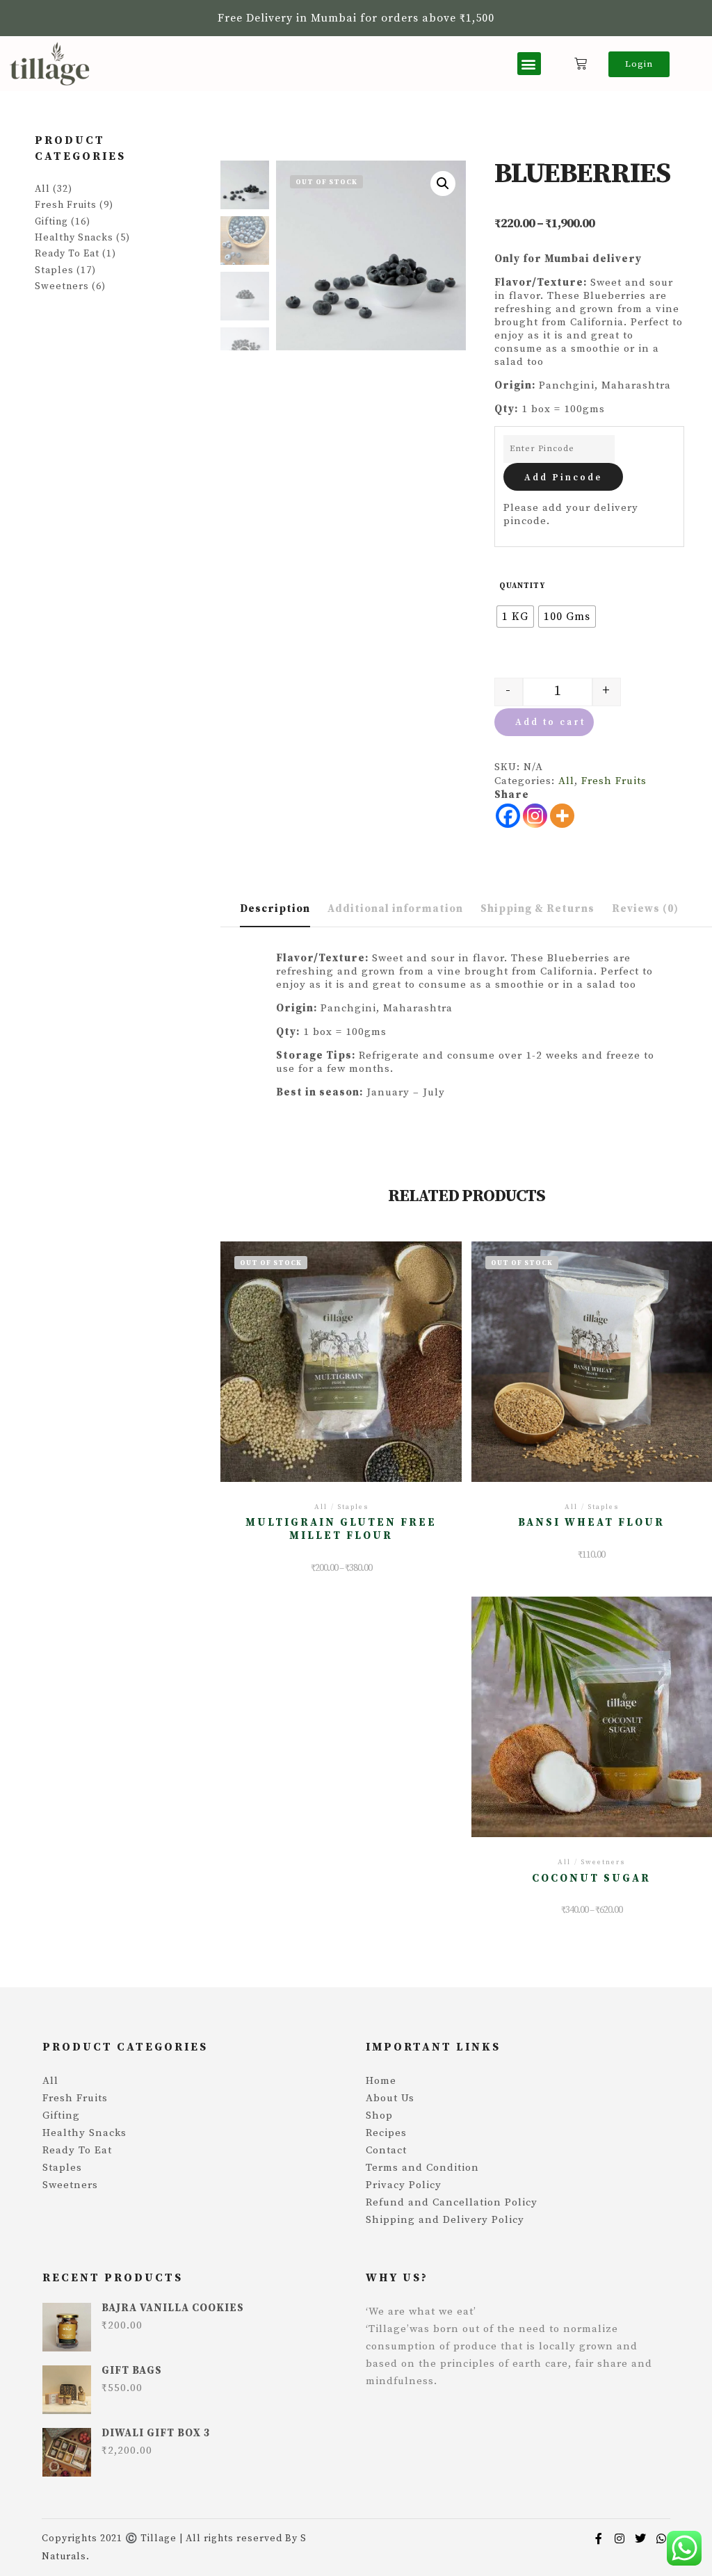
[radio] (515, 617)
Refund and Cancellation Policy (452, 2202)
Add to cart (550, 722)
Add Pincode (563, 478)
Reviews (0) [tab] (645, 909)
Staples (54, 270)
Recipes (386, 2133)
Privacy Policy (404, 2185)
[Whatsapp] (661, 2538)
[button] (529, 64)
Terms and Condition (422, 2168)
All (566, 781)
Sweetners (62, 286)
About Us (390, 2098)
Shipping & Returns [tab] (537, 909)
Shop (379, 2116)
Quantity (522, 586)
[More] (562, 816)
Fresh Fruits (614, 781)
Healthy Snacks (74, 238)
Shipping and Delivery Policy (445, 2220)
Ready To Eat (67, 254)
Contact (386, 2150)
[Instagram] (535, 816)
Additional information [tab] (395, 909)
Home (381, 2081)
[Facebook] (508, 816)
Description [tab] (275, 909)
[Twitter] (640, 2538)
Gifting (51, 222)
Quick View (341, 1368)
